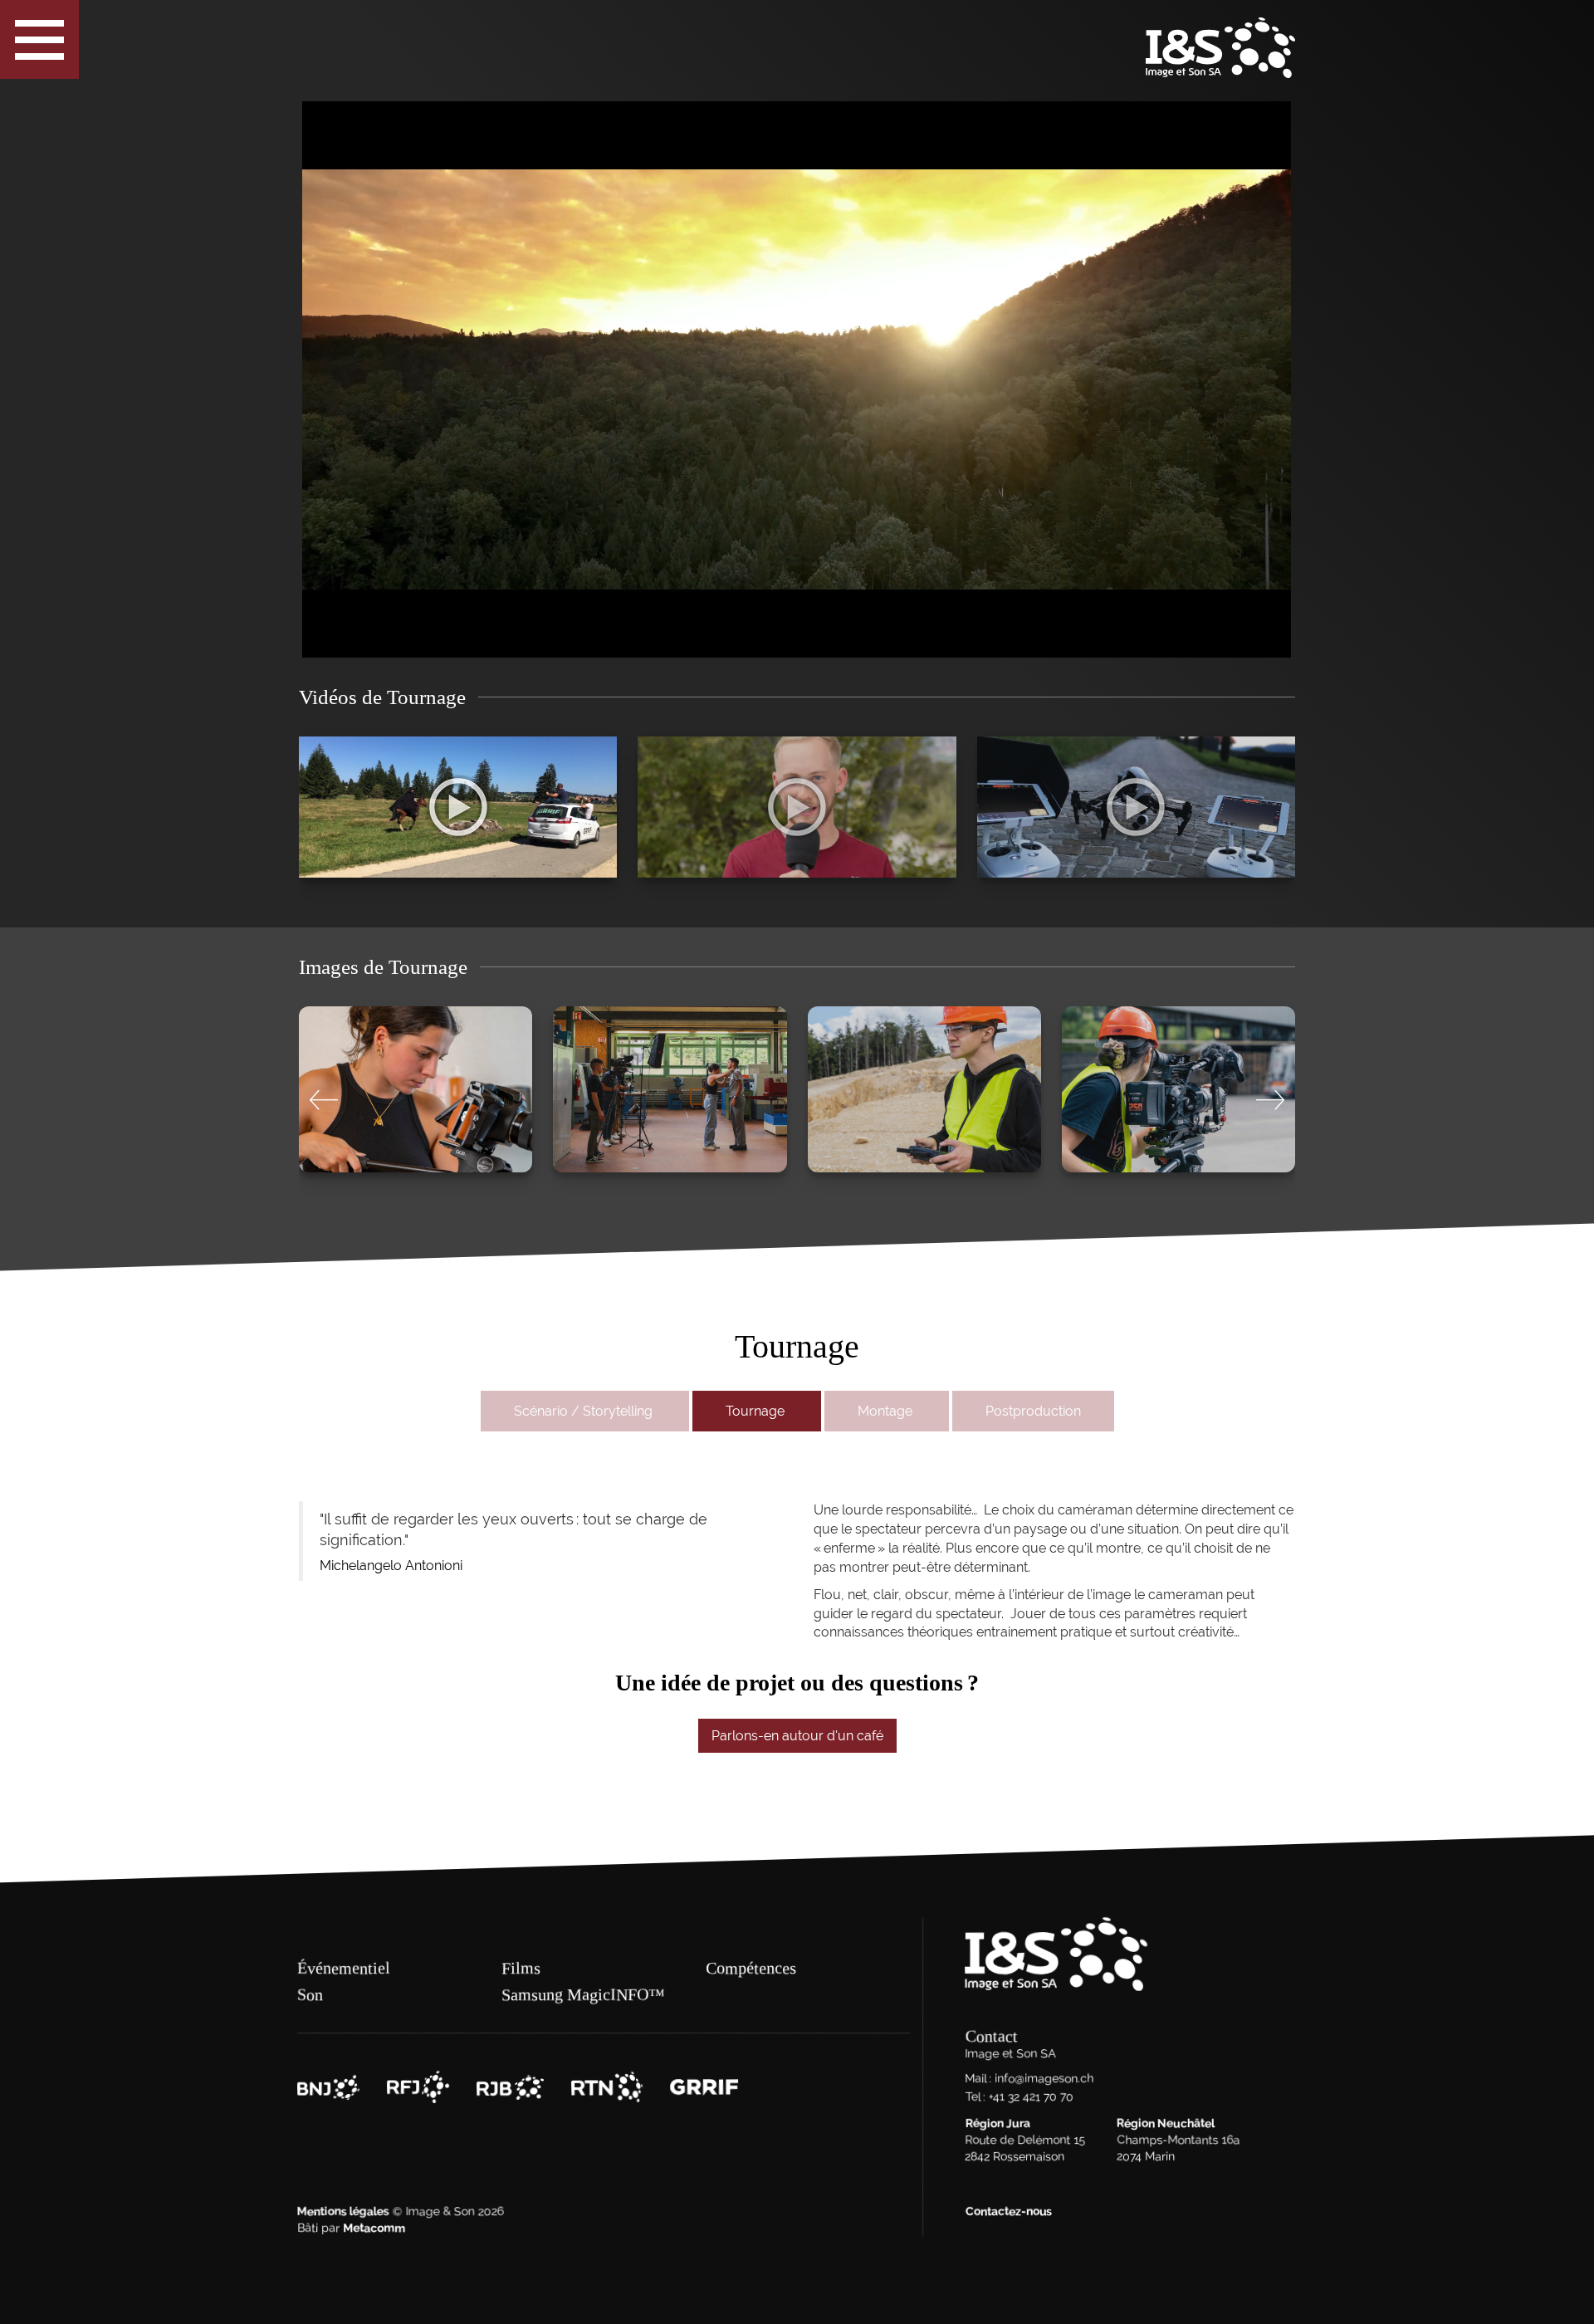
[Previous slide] (324, 1101)
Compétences (751, 1968)
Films (521, 1968)
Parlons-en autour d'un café (797, 1736)
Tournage (757, 1411)
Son (310, 1994)
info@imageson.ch (1044, 2079)
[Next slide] (1270, 1101)
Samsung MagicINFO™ (583, 1994)
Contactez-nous (1008, 2212)
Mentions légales (343, 2212)
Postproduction (1033, 1411)
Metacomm (374, 2229)
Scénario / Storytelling (585, 1411)
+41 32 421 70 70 (1030, 2097)
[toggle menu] (39, 39)
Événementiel (344, 1968)
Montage (887, 1411)
